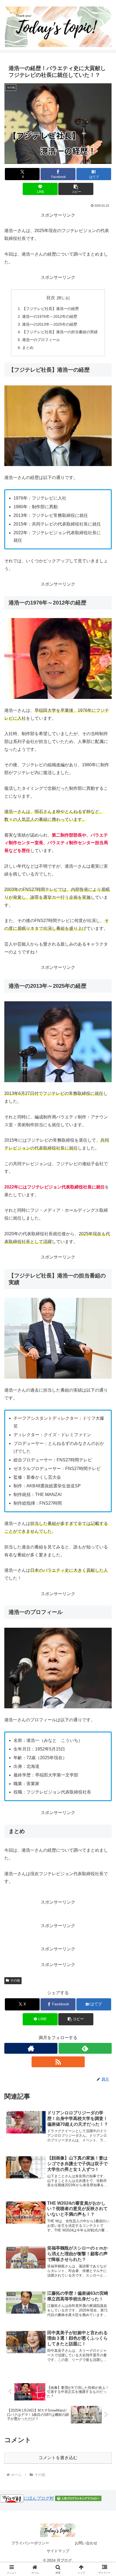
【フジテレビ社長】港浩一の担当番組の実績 (60, 332)
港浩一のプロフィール (41, 340)
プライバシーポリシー (30, 2543)
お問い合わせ (86, 2543)
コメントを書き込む (58, 2458)
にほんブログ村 (39, 2498)
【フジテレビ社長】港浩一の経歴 (50, 309)
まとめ (28, 348)
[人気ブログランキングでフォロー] (78, 2498)
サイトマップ (58, 2551)
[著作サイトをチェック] (31, 2048)
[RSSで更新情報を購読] (58, 2062)
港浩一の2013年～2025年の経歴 (50, 324)
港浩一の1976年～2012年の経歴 (50, 316)
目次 (51, 298)
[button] (76, 189)
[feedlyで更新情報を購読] (85, 2048)
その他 (15, 1980)
